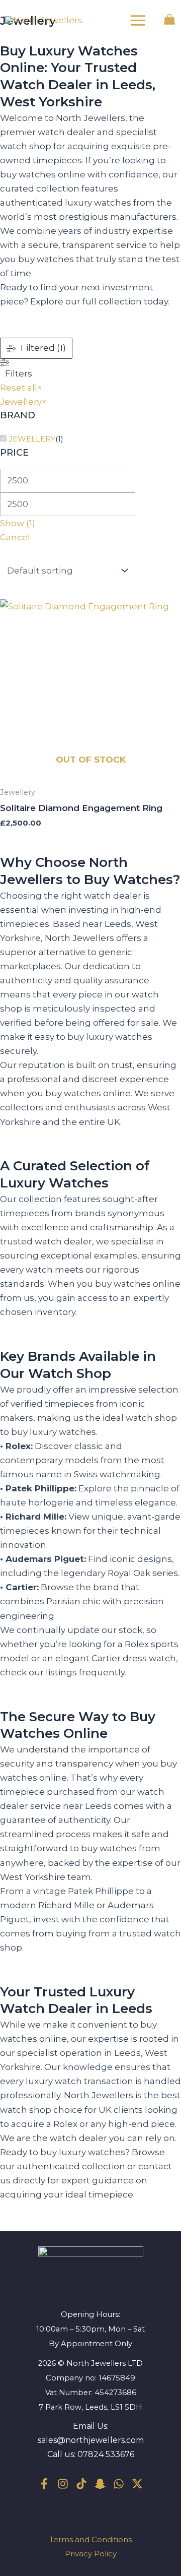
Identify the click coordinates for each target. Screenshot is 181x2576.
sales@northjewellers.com (91, 2440)
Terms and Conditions (90, 2539)
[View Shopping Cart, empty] (169, 20)
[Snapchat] (100, 2484)
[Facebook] (44, 2484)
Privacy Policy (91, 2554)
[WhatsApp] (119, 2484)
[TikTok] (81, 2484)
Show (18, 523)
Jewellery (32, 439)
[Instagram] (63, 2484)
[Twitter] (137, 2484)
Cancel (15, 537)
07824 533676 (106, 2454)
